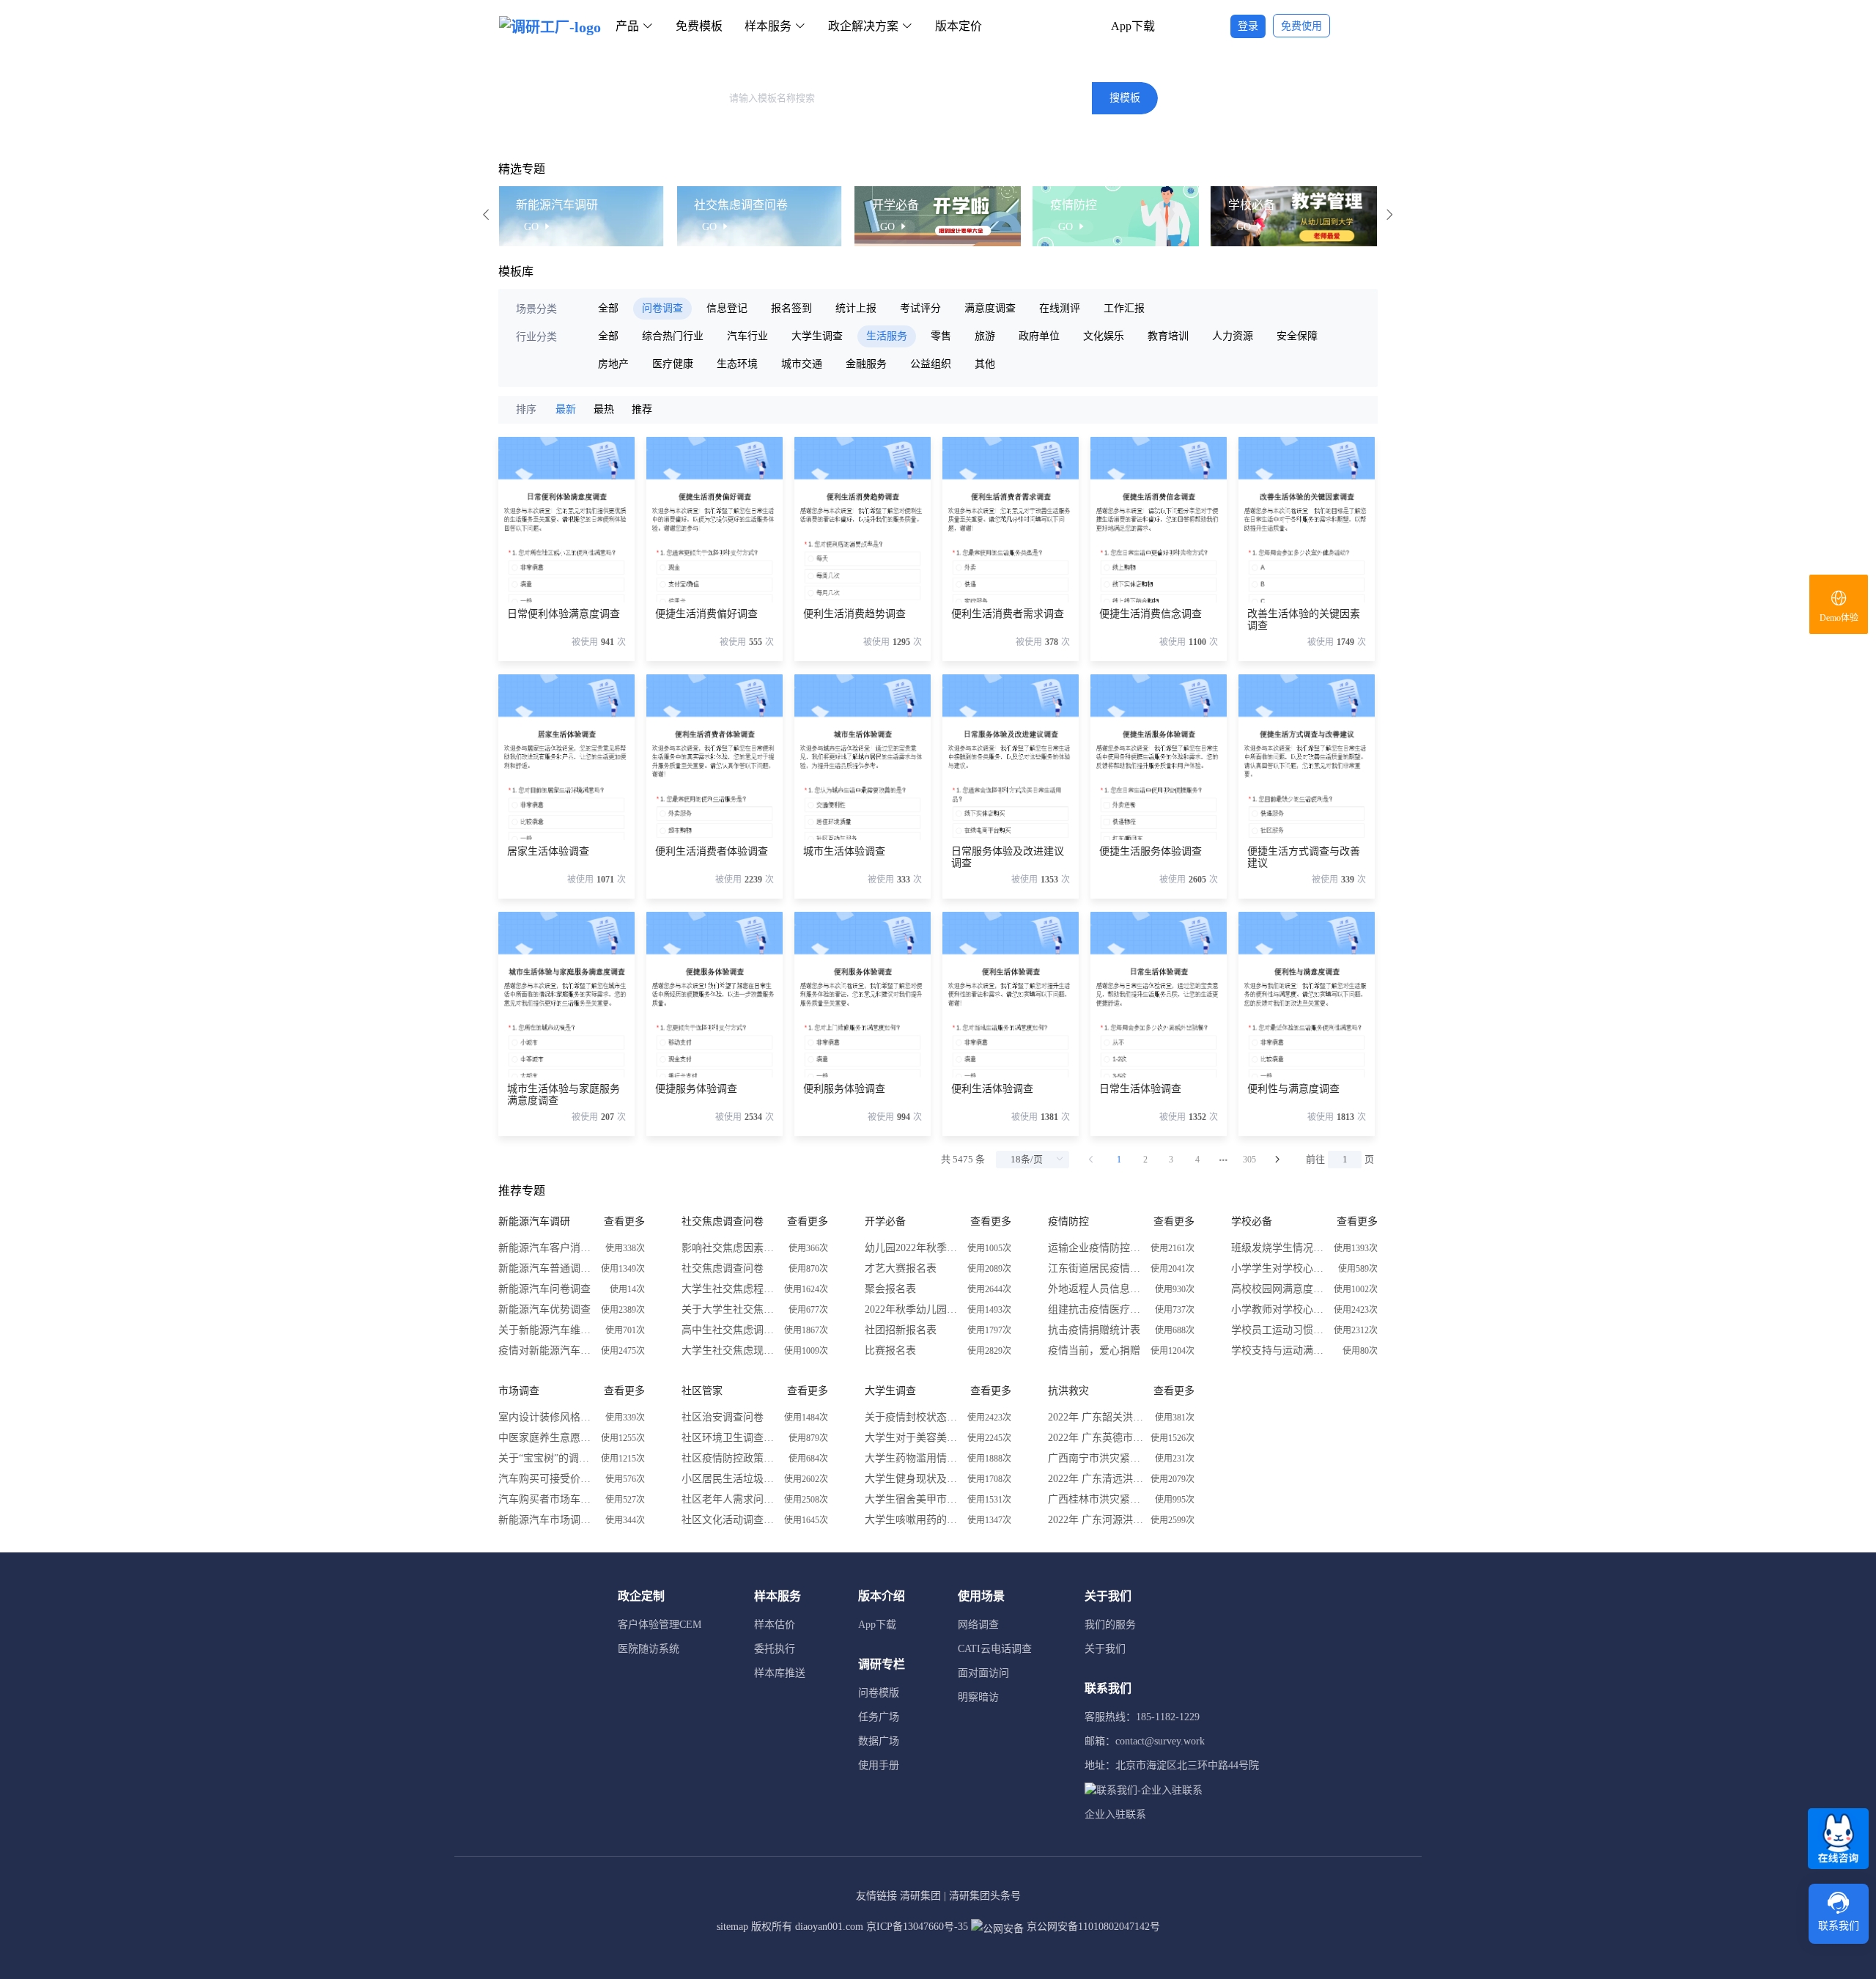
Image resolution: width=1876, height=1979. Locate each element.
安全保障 (1297, 336)
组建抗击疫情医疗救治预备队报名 (1096, 1309)
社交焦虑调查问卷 (723, 1268)
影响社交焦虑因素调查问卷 (729, 1248)
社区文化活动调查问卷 (729, 1520)
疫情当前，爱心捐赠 (1094, 1350)
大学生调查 (817, 336)
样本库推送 (780, 1673)
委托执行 (775, 1649)
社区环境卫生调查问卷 (729, 1438)
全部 (608, 308)
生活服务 (887, 336)
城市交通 (802, 364)
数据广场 (879, 1741)
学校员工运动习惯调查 (1279, 1330)
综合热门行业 (673, 336)
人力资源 (1233, 336)
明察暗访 (978, 1697)
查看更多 (624, 1221)
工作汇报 (1124, 308)
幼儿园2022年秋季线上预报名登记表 (912, 1248)
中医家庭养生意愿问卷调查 (546, 1438)
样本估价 (775, 1625)
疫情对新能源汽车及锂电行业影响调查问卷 (546, 1350)
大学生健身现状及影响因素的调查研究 (912, 1479)
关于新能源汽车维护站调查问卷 (546, 1330)
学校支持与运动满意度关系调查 (1279, 1350)
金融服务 (866, 364)
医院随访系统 (649, 1649)
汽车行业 (747, 336)
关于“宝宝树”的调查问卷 (546, 1458)
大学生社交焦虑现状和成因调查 (729, 1350)
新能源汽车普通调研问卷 (546, 1268)
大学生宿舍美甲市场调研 (912, 1499)
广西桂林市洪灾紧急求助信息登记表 (1096, 1499)
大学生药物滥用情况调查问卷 (912, 1458)
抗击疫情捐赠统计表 (1094, 1330)
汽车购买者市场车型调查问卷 (546, 1499)
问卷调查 (662, 308)
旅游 (985, 336)
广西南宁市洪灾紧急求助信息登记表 (1096, 1458)
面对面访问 (983, 1673)
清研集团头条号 (985, 1896)
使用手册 (879, 1765)
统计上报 (856, 308)
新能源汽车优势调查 (544, 1309)
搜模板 (1125, 98)
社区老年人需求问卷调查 (729, 1499)
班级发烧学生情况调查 (1279, 1248)
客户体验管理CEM (660, 1625)
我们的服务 (1110, 1625)
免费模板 (699, 26)
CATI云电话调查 (995, 1649)
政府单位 (1039, 336)
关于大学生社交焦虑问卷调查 (729, 1309)
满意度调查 (990, 308)
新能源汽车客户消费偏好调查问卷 (546, 1248)
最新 (566, 409)
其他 (985, 364)
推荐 (642, 409)
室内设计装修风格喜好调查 (546, 1417)
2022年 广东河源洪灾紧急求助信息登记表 (1096, 1520)
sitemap (732, 1927)
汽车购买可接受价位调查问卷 (546, 1479)
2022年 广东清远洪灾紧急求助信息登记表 (1096, 1479)
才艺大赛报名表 (901, 1268)
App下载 (1133, 26)
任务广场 (879, 1717)
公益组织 (931, 364)
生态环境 (737, 364)
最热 (604, 409)
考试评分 (920, 308)
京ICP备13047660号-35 (917, 1927)
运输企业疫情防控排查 (1096, 1248)
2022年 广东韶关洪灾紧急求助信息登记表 (1096, 1417)
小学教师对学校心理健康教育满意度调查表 (1279, 1309)
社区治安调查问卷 (723, 1417)
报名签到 (791, 308)
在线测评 (1060, 308)
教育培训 (1168, 336)
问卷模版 (879, 1693)
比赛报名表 (890, 1350)
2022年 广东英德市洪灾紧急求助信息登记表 (1096, 1438)
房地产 (613, 364)
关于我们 (1105, 1649)
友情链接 (876, 1896)
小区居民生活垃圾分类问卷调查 (729, 1479)
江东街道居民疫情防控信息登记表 (1096, 1268)
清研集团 (920, 1896)
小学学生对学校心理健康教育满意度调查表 (1279, 1268)
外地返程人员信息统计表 (1096, 1289)
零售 (941, 336)
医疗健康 (673, 364)
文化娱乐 (1104, 336)
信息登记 (727, 308)
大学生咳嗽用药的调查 (912, 1520)
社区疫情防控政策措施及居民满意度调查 (729, 1458)
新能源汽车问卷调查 (544, 1289)
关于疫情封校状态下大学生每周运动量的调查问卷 (912, 1417)
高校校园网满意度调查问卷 (1279, 1289)
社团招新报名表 (901, 1330)
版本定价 (959, 26)
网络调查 (978, 1625)
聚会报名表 (890, 1289)
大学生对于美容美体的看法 (912, 1438)
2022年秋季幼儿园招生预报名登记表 (912, 1309)
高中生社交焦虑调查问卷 (729, 1330)
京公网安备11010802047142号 (1092, 1927)
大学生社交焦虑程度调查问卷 (729, 1289)
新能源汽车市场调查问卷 (546, 1520)
